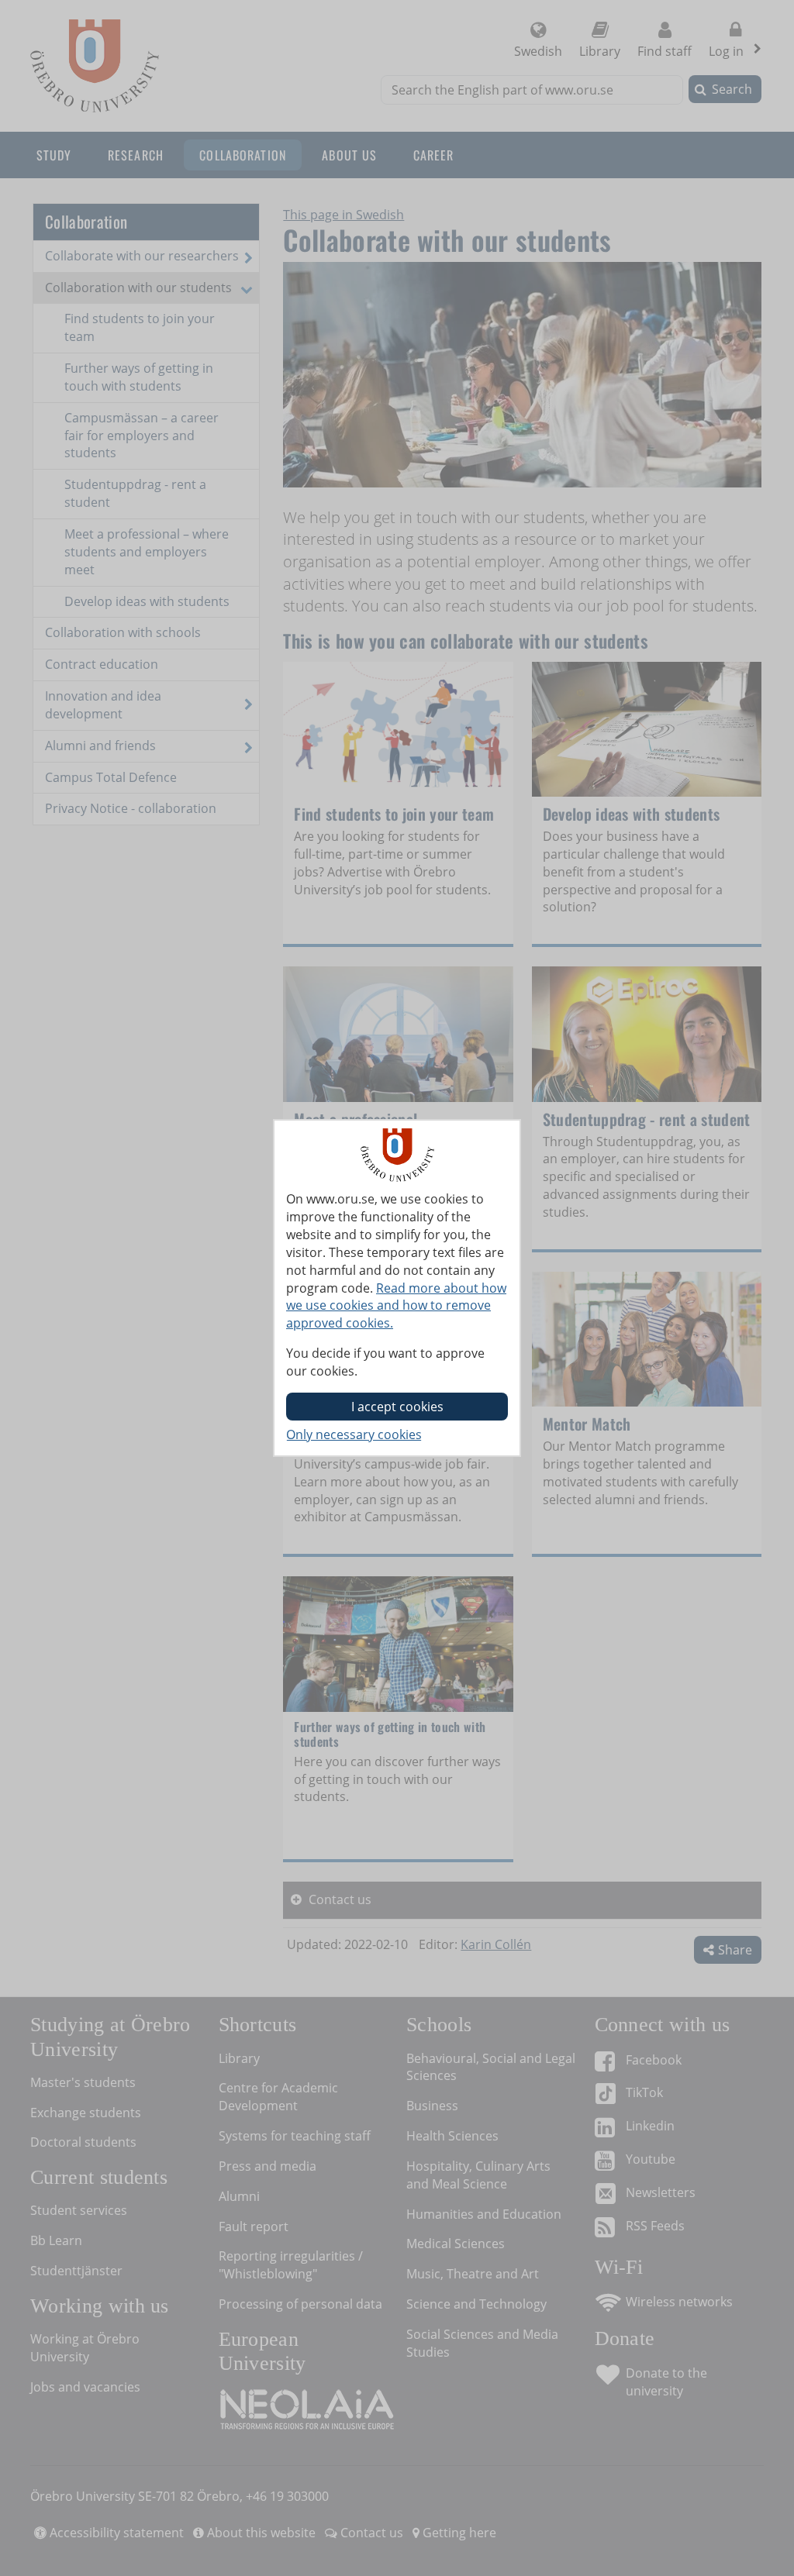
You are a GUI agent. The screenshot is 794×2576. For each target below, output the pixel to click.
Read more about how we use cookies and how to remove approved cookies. (396, 1306)
